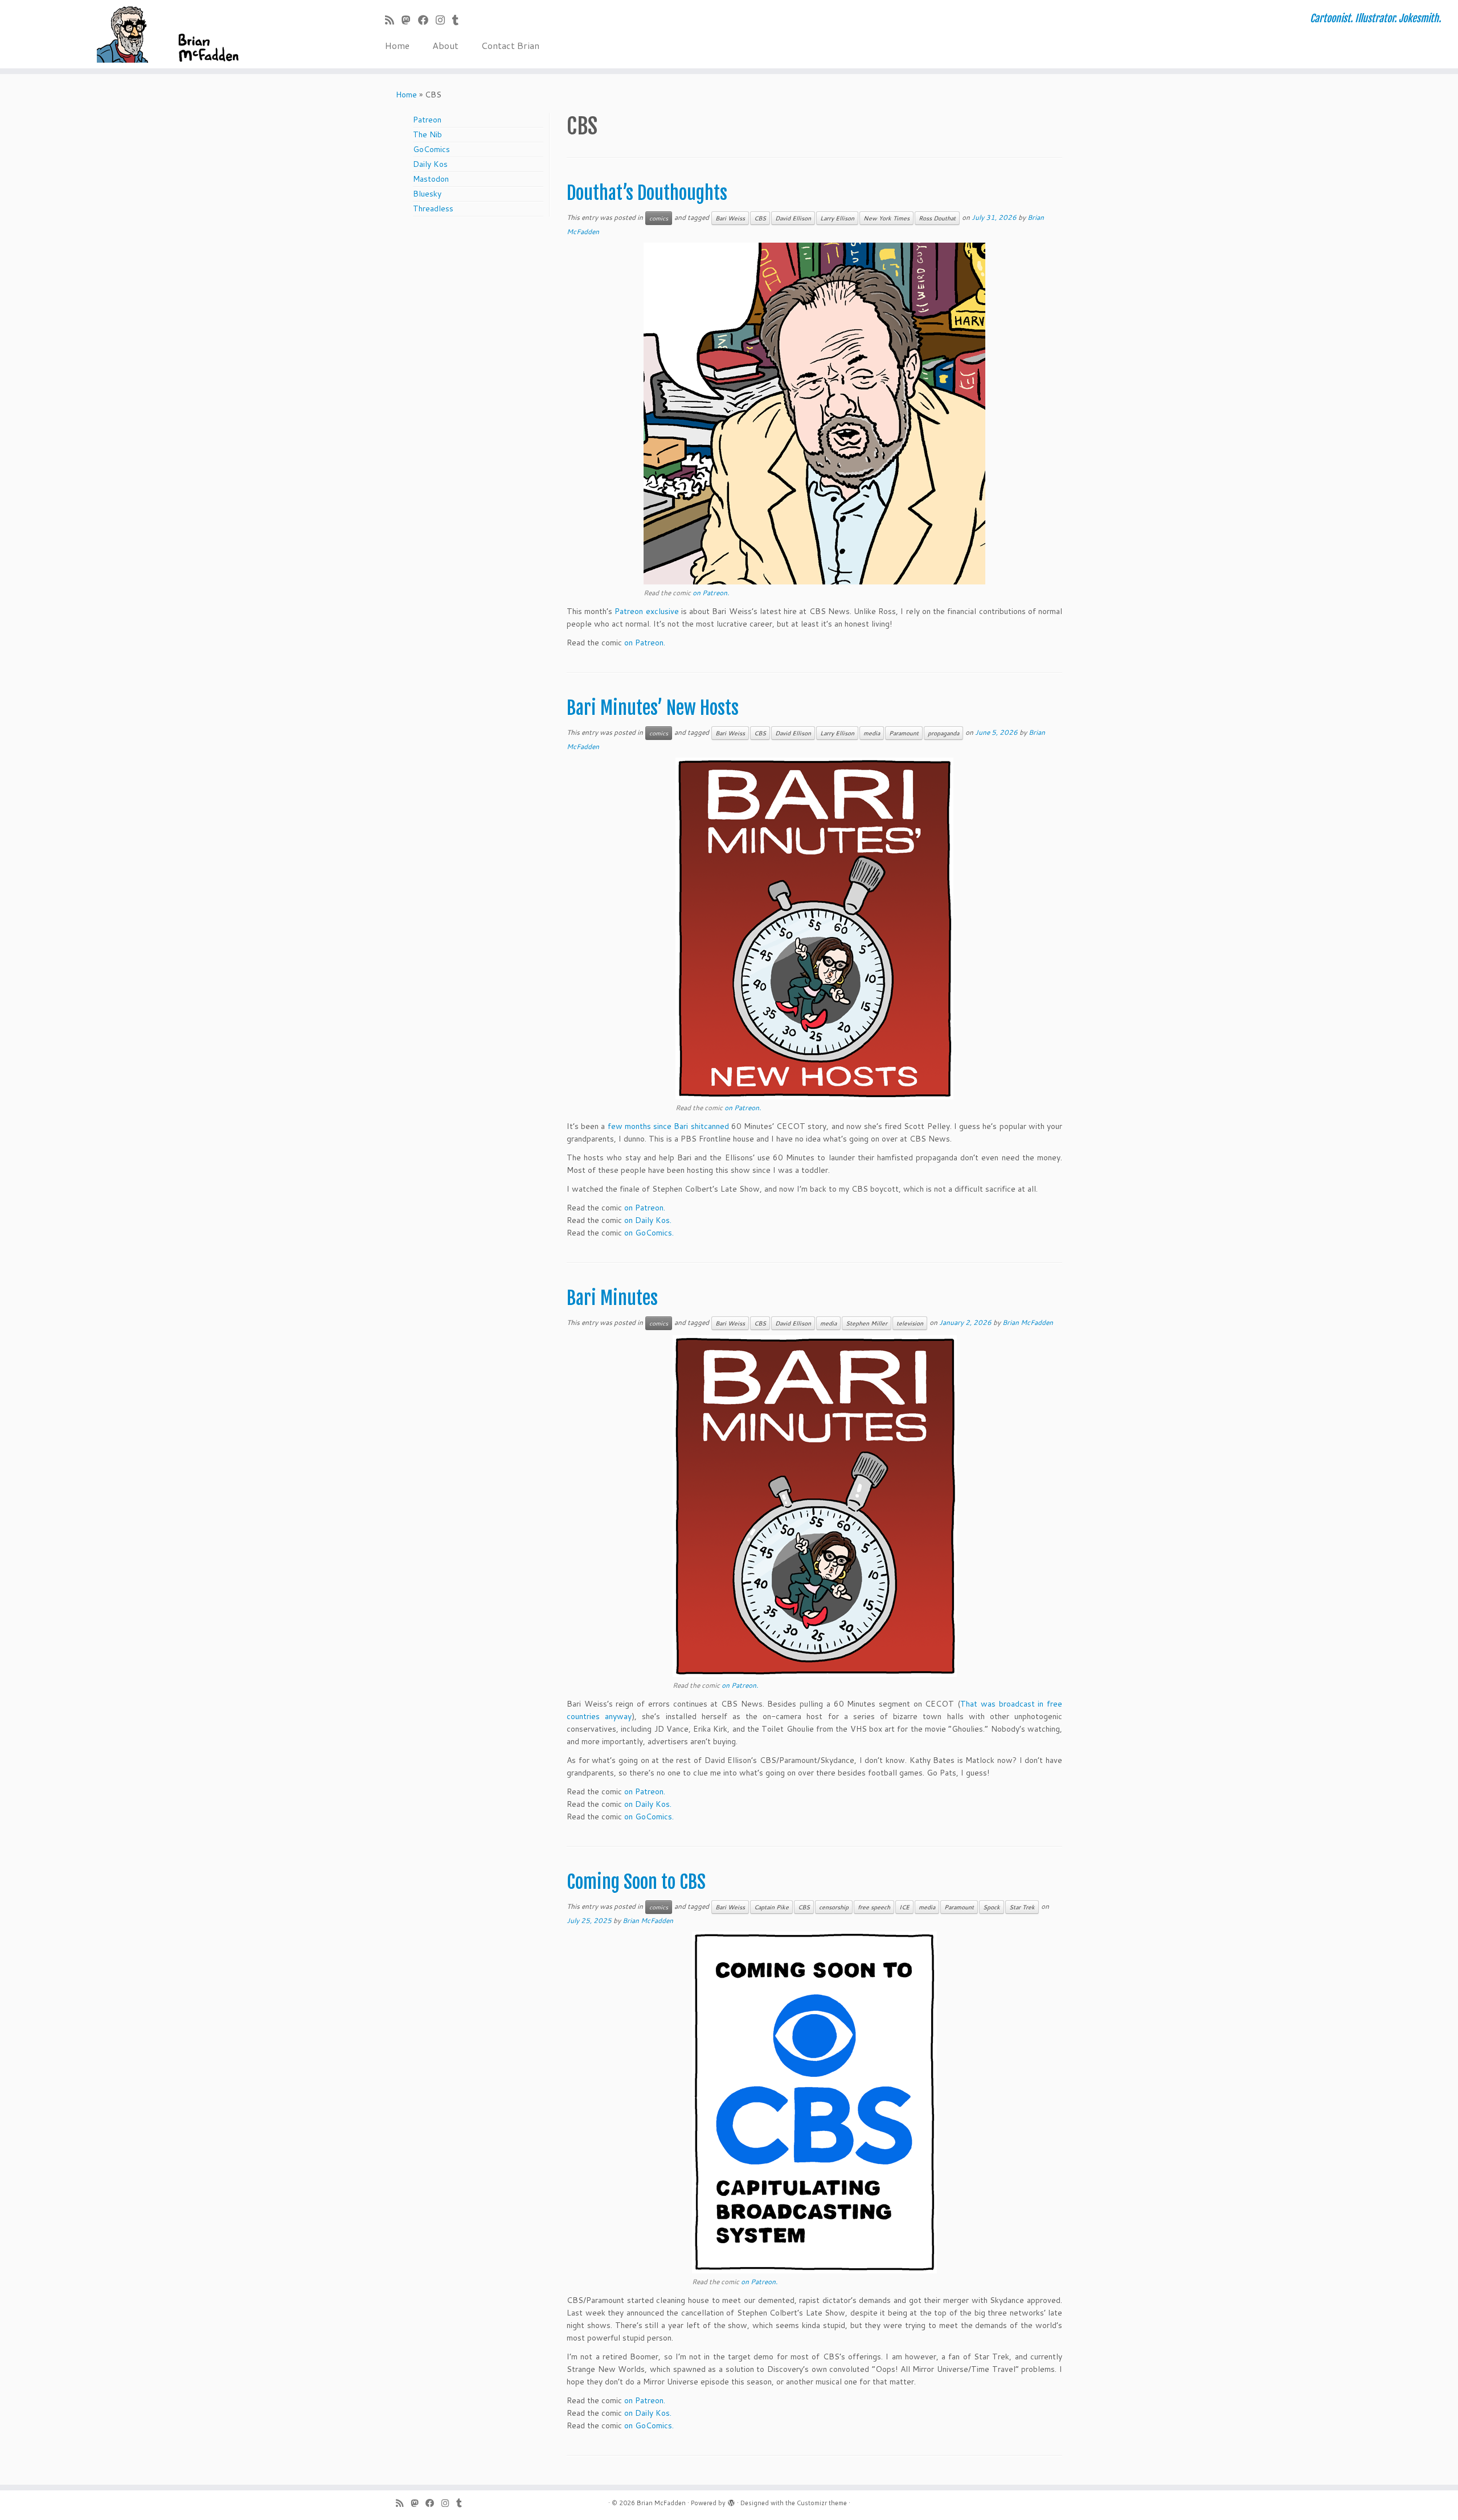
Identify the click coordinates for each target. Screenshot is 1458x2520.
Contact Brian (510, 45)
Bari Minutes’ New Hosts (653, 708)
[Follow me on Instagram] (444, 20)
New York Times (886, 218)
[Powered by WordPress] (731, 2501)
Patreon (427, 120)
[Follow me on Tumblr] (459, 20)
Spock (992, 1907)
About (445, 45)
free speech (874, 1907)
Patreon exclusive (646, 611)
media (872, 733)
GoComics (431, 149)
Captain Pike (771, 1907)
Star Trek (1022, 1907)
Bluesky (427, 194)
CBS (760, 218)
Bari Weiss (730, 218)
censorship (834, 1907)
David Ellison (793, 218)
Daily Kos (430, 164)
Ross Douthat (937, 218)
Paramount (904, 733)
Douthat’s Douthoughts (647, 193)
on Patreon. (711, 593)
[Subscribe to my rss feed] (393, 20)
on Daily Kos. (648, 1220)
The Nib (427, 134)
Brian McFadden (1028, 1322)
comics (659, 218)
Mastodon (431, 179)
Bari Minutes (612, 1298)
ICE (904, 1907)
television (910, 1323)
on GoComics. (649, 1233)
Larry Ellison (837, 218)
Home (397, 45)
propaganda (943, 733)
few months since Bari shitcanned (668, 1126)
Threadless (433, 208)
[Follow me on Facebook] (427, 20)
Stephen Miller (867, 1323)
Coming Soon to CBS (636, 1882)
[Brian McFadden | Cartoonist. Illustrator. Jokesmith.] (168, 34)
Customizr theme (822, 2503)
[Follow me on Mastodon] (410, 20)
